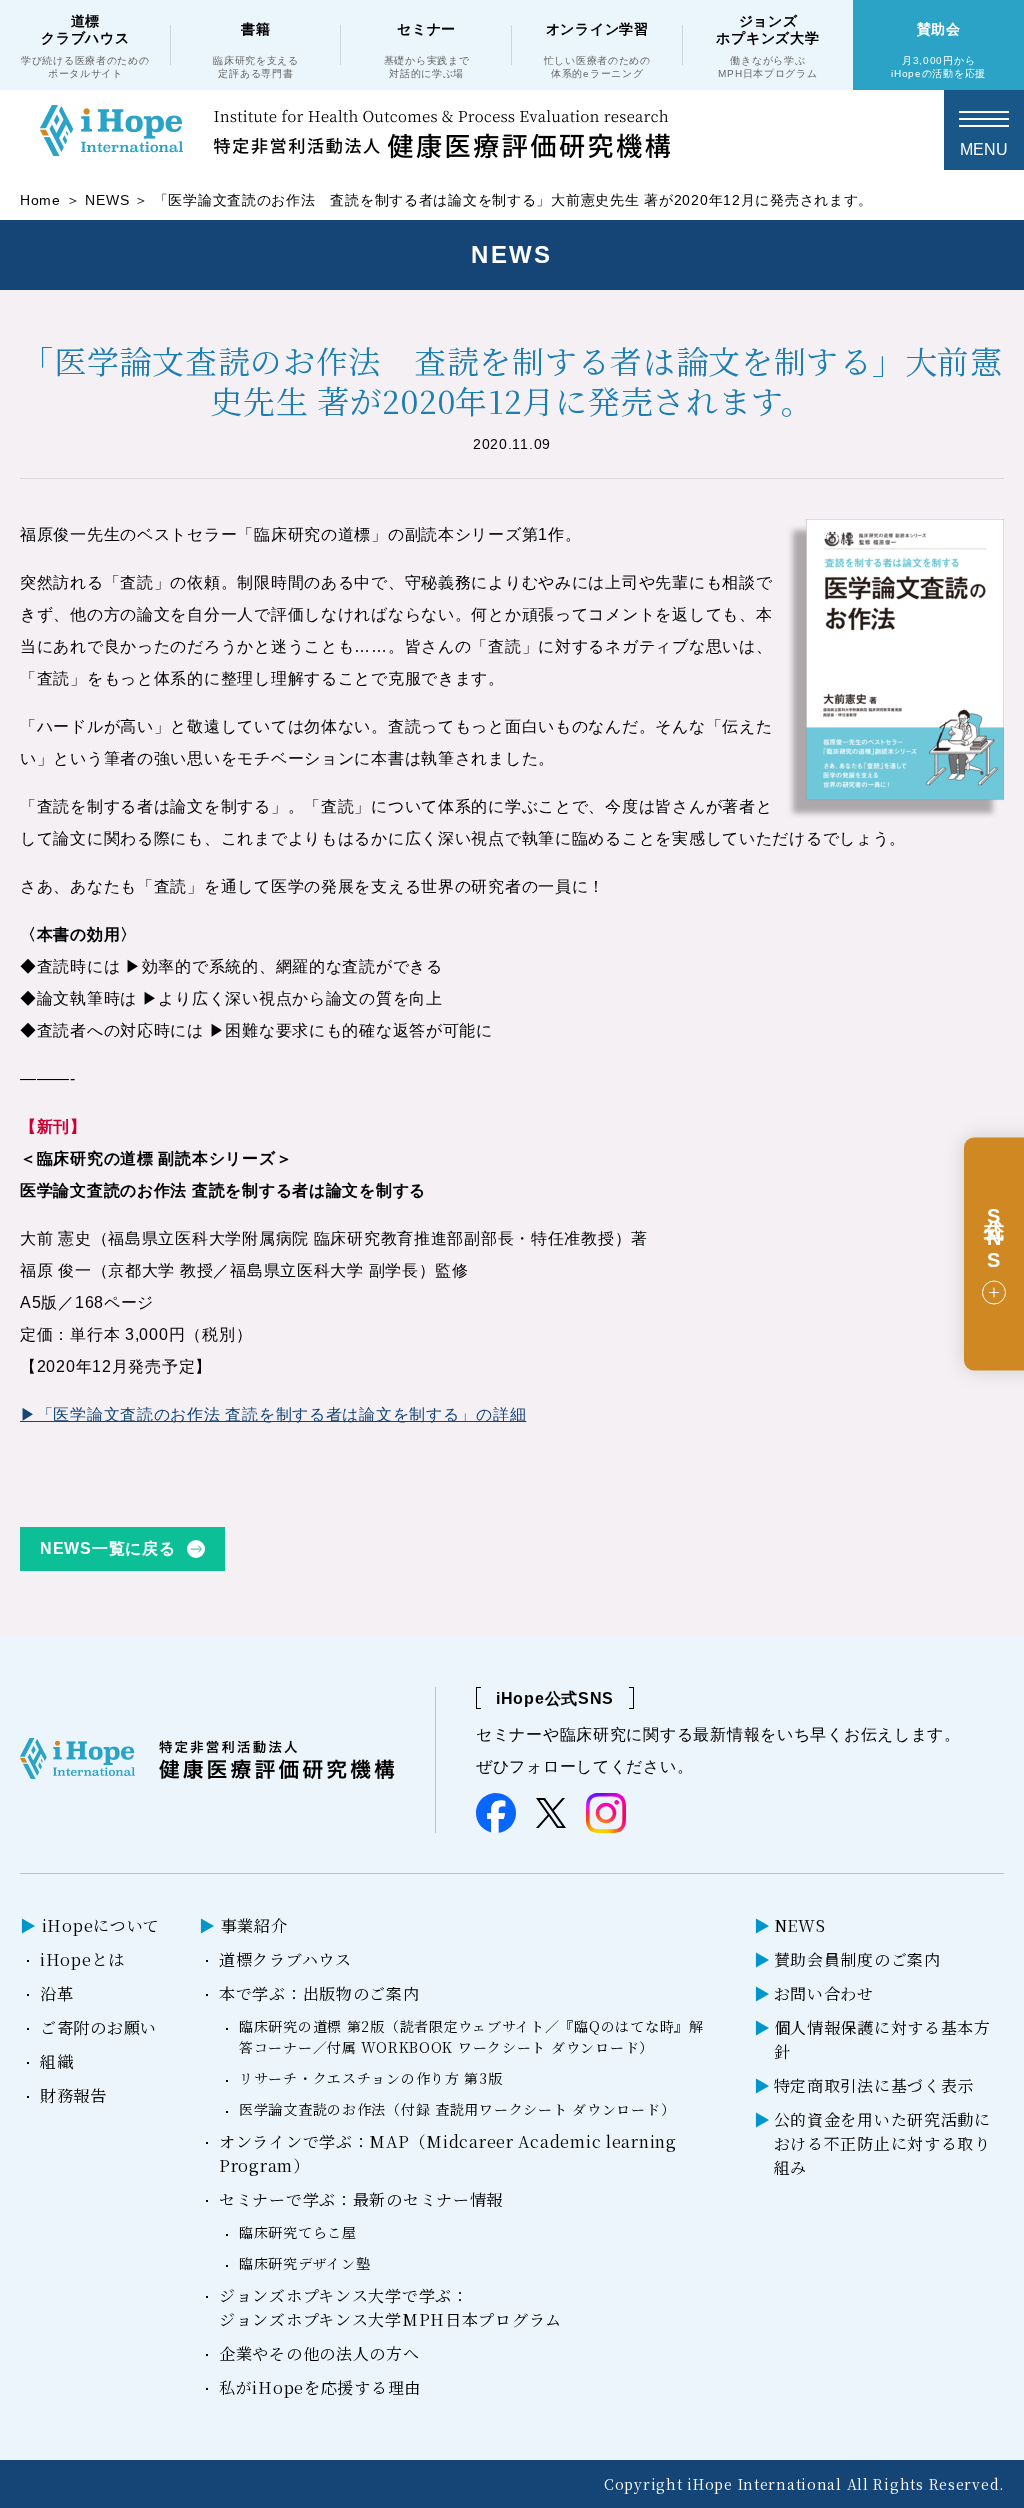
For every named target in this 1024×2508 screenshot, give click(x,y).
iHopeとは (82, 1959)
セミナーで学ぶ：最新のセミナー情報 (361, 2199)
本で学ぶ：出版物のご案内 (319, 1993)
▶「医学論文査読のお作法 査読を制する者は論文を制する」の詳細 (273, 1414)
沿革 (56, 1993)
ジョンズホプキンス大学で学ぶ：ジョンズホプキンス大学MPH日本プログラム (390, 2307)
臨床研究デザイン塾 (304, 2263)
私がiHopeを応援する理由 (320, 2387)
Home (40, 200)
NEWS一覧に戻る (107, 1548)
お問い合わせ (824, 1993)
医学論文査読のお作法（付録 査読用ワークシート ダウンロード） (457, 2109)
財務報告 (73, 2095)
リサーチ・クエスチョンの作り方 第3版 (371, 2078)
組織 (56, 2061)
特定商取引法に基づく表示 (874, 2085)
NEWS (107, 200)
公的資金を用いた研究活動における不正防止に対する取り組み (882, 2143)
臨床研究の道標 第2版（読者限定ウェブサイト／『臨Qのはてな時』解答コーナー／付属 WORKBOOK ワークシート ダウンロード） (471, 2036)
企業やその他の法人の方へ (319, 2353)
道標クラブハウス (285, 1959)
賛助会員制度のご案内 (857, 1959)
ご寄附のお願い (98, 2027)
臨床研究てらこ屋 (298, 2232)
